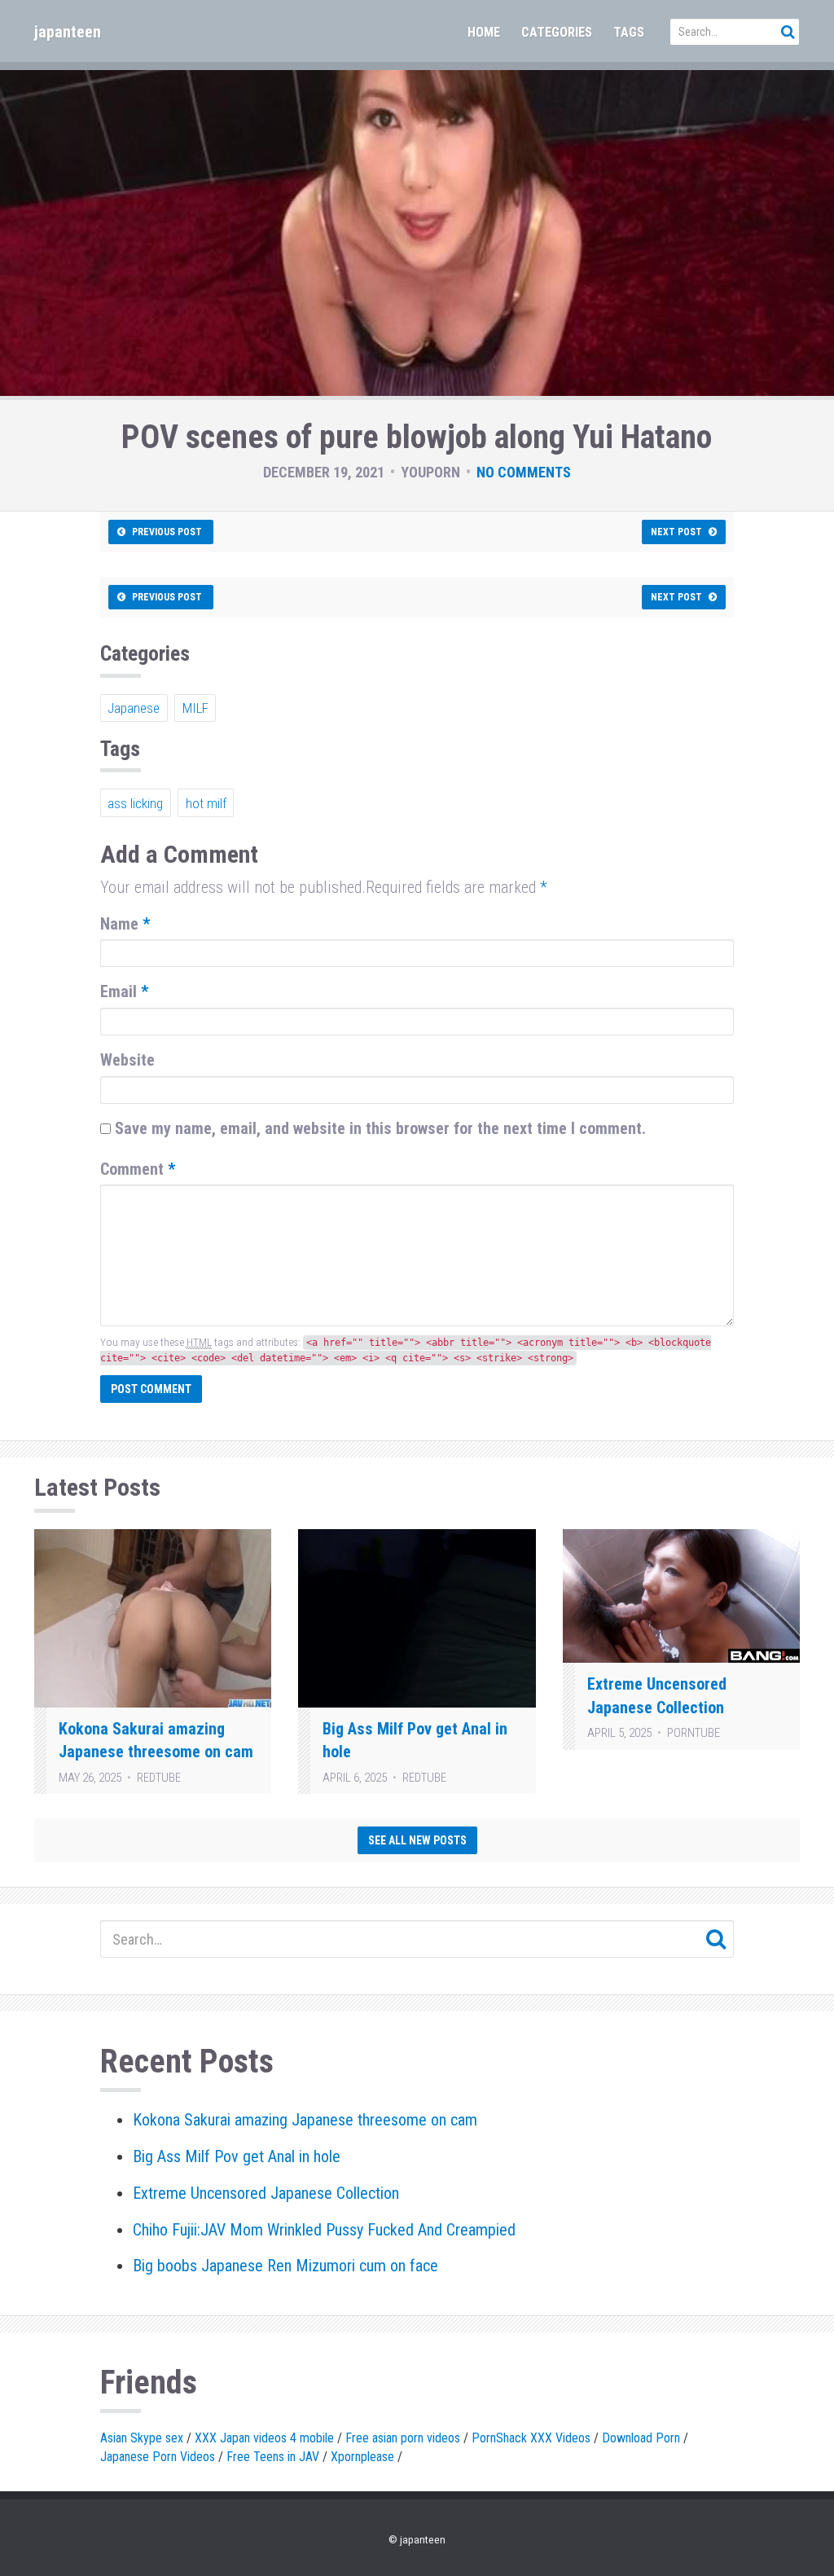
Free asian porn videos (403, 2438)
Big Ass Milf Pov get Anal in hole (237, 2156)
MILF (195, 708)
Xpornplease (362, 2457)
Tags (629, 32)
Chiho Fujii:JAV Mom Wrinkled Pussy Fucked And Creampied (324, 2230)
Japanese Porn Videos (158, 2457)
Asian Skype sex (142, 2438)
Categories (557, 32)
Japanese (134, 708)
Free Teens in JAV (273, 2457)
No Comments (524, 472)
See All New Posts (417, 1840)
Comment (138, 1169)
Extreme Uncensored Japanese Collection (266, 2193)
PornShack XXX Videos (531, 2438)
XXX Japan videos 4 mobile (264, 2438)
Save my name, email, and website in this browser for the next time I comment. (380, 1128)
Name (125, 924)
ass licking (135, 803)
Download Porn (641, 2438)
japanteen (68, 32)
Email (124, 991)
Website (127, 1060)
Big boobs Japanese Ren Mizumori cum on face (285, 2266)
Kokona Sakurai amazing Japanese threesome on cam (305, 2120)
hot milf (206, 803)
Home (484, 32)
